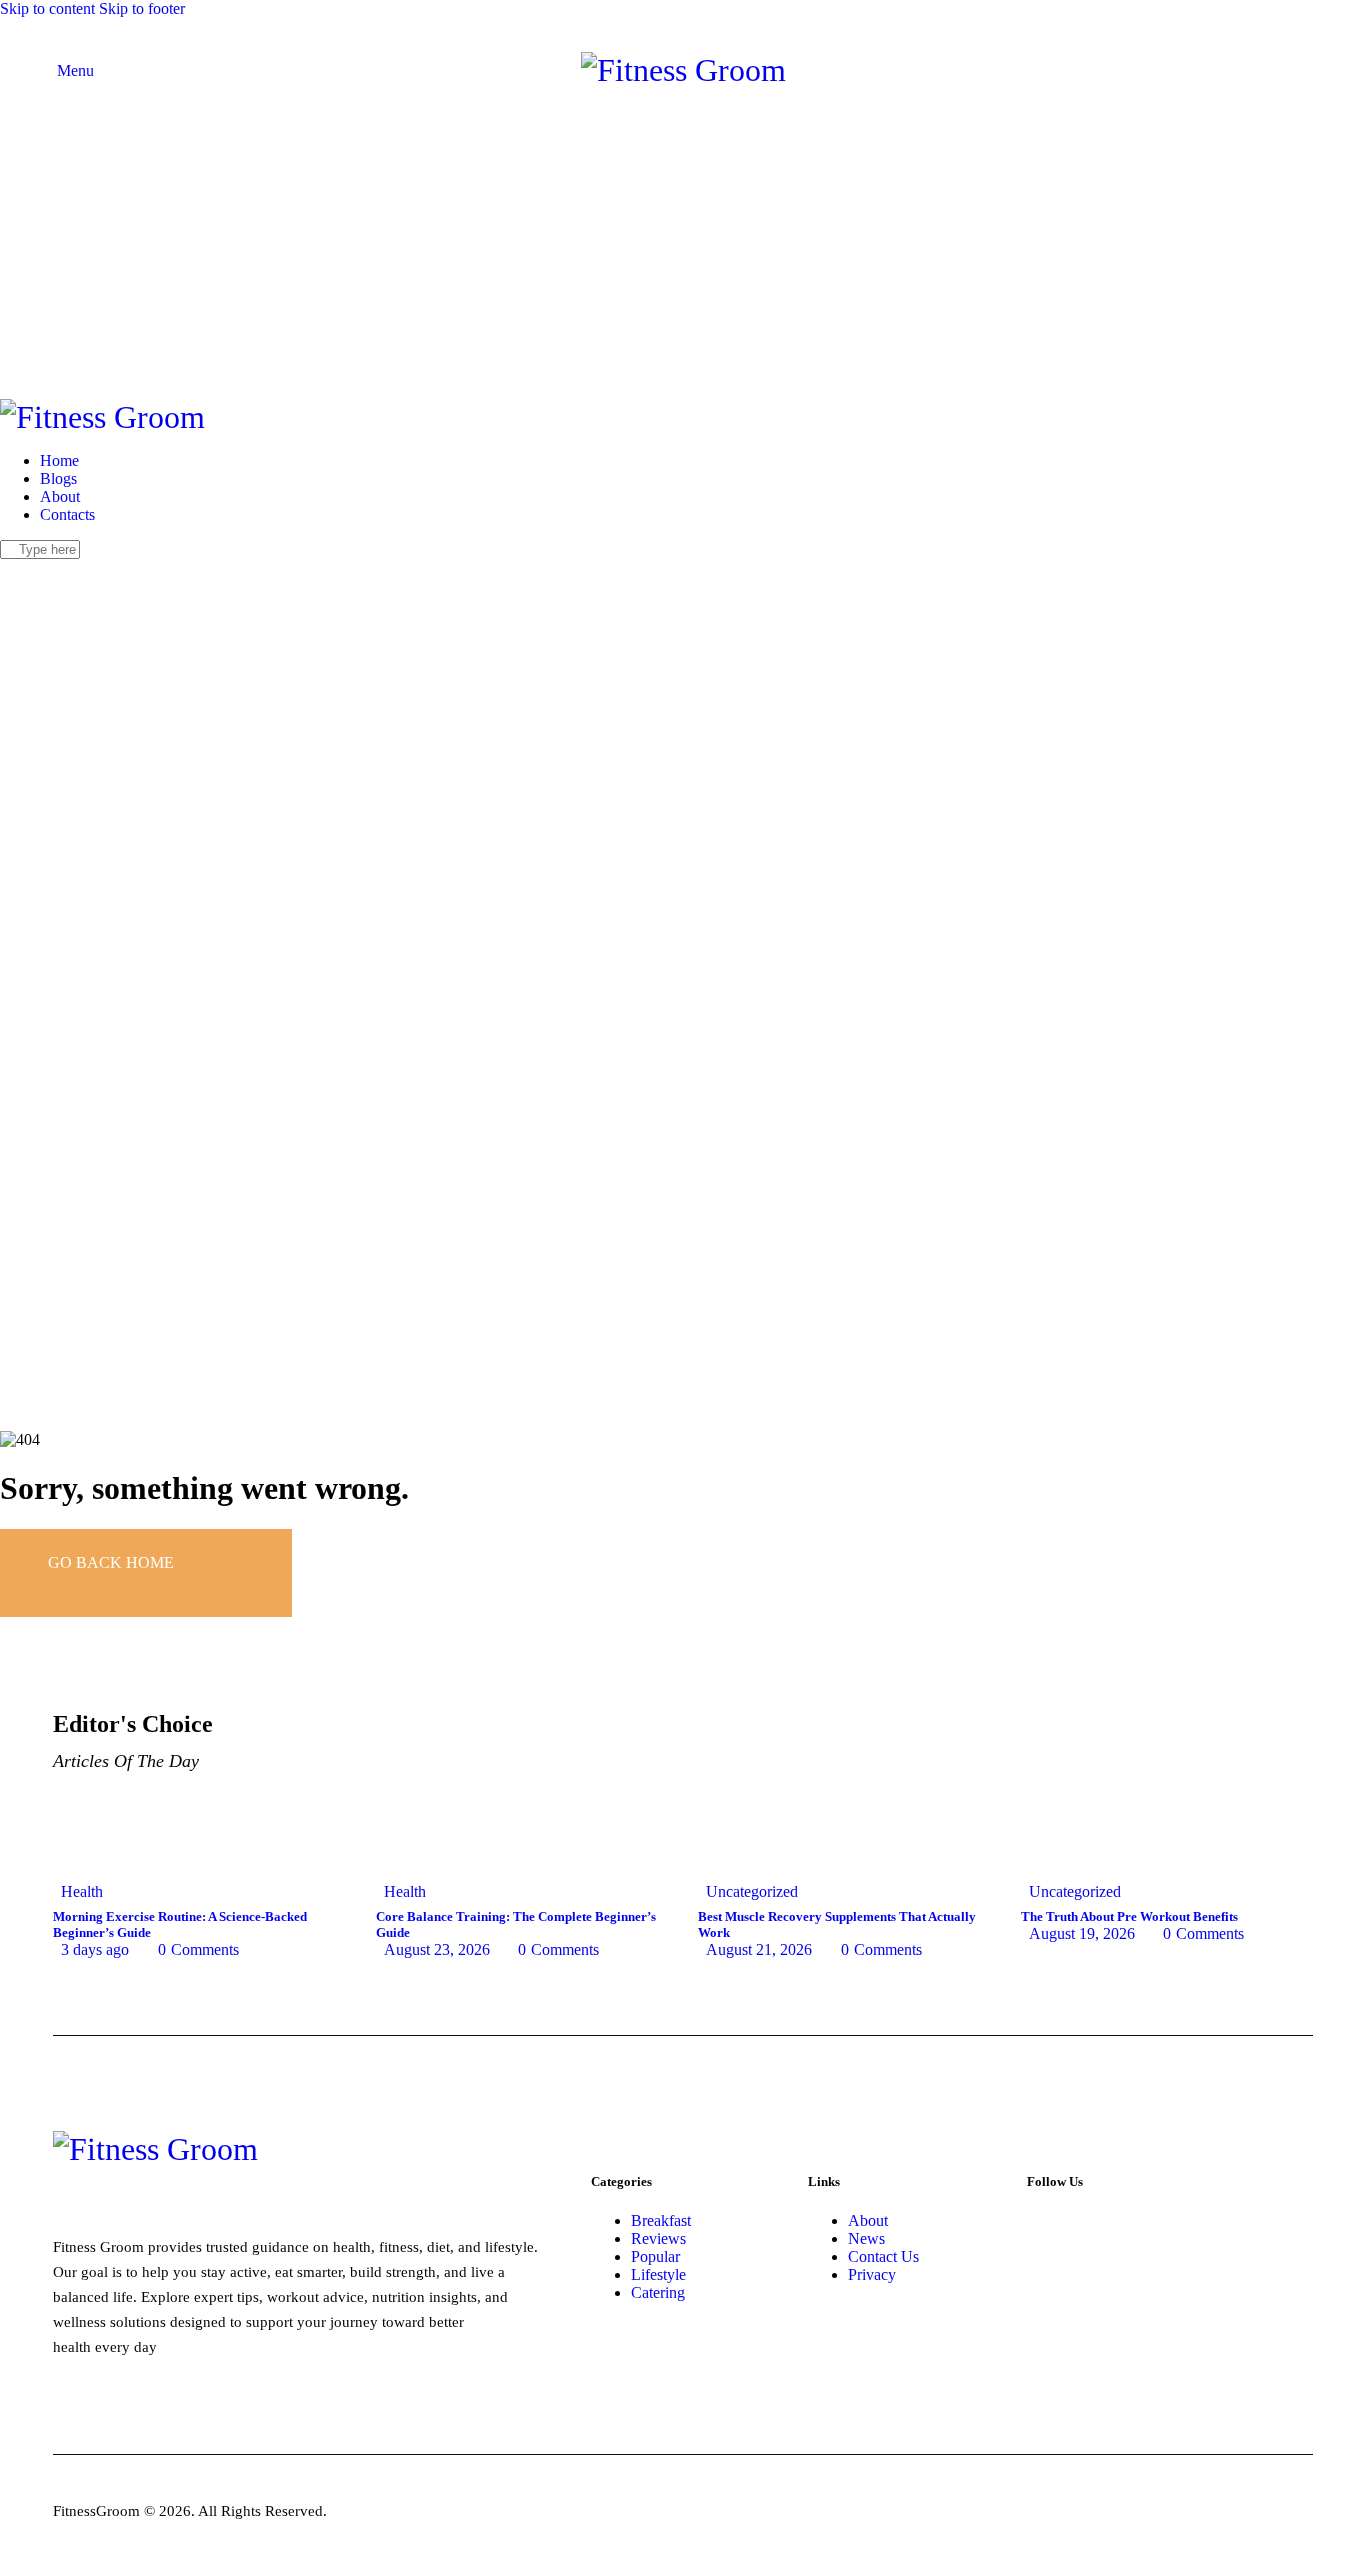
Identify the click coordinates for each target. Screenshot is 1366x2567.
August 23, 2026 (437, 1949)
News (866, 2238)
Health (82, 1891)
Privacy (872, 2274)
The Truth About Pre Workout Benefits (1129, 1916)
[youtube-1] (45, 567)
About (868, 2220)
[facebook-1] (11, 567)
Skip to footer (142, 8)
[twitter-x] (28, 567)
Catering (658, 2292)
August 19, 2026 (1082, 1933)
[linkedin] (135, 567)
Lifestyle (658, 2274)
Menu (73, 70)
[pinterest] (90, 567)
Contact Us (883, 2256)
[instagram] (68, 567)
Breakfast (661, 2220)
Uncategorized (752, 1891)
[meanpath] (113, 567)
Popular (655, 2256)
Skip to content (47, 8)
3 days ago (95, 1949)
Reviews (658, 2238)
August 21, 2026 (759, 1949)
